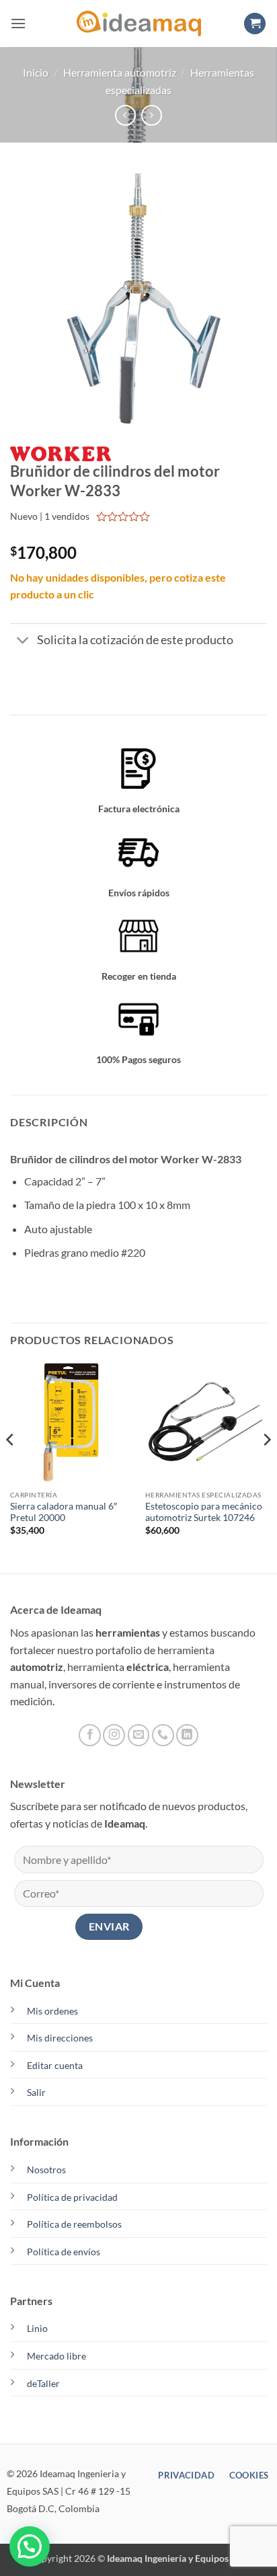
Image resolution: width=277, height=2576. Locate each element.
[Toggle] (23, 642)
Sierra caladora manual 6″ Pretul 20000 (64, 1512)
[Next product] (125, 115)
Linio (37, 2328)
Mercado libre (56, 2356)
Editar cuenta (55, 2065)
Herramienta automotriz (120, 72)
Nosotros (46, 2170)
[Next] (266, 1467)
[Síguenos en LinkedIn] (187, 1735)
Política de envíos (64, 2252)
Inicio (36, 72)
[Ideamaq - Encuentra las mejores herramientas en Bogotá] (138, 24)
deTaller (43, 2383)
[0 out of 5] (123, 516)
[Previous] (11, 1467)
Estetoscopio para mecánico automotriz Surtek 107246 (204, 1512)
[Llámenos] (163, 1735)
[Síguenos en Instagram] (114, 1735)
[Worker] (61, 453)
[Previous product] (152, 115)
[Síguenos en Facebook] (90, 1735)
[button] (18, 23)
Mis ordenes (52, 2011)
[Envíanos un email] (139, 1735)
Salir (36, 2092)
